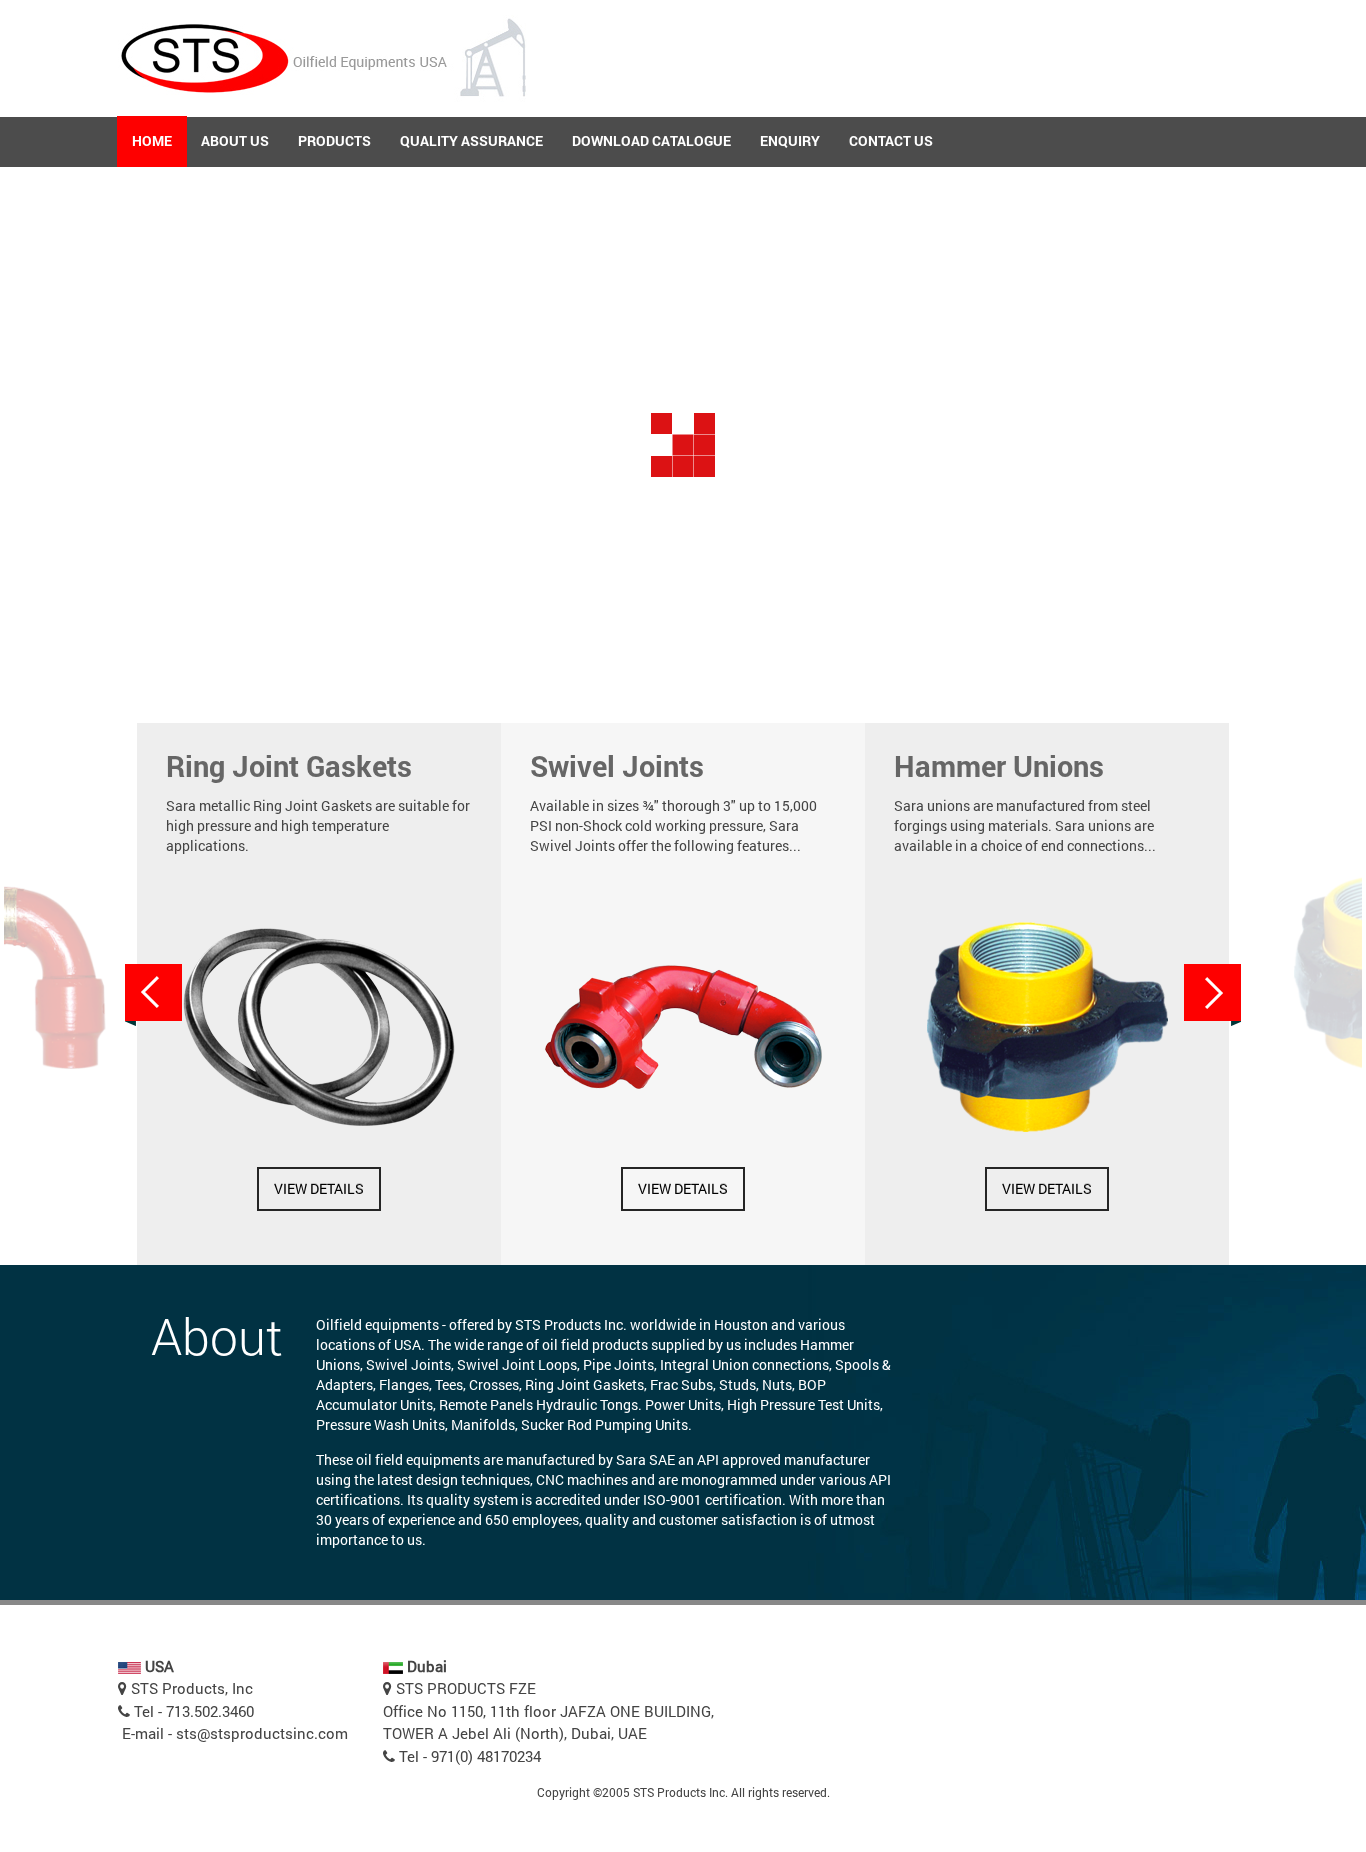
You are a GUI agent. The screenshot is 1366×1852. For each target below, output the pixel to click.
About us (235, 140)
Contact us (891, 140)
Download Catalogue (651, 140)
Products (334, 140)
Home (152, 140)
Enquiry (790, 140)
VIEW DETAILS (319, 1188)
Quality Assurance (471, 140)
